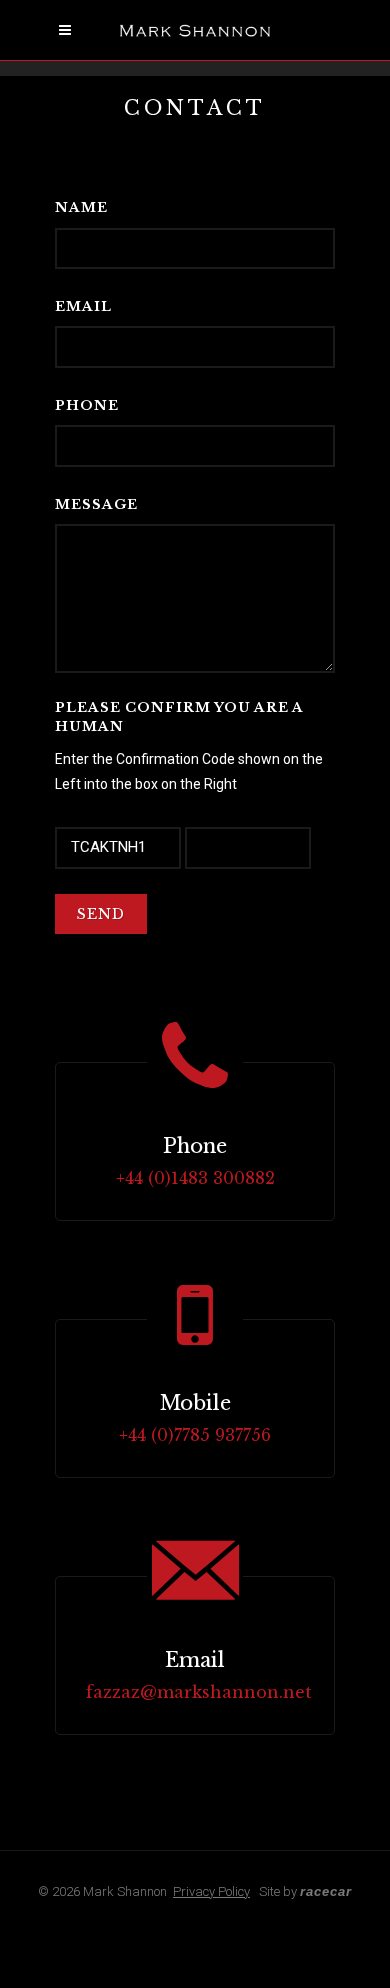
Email (83, 306)
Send (101, 914)
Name (81, 207)
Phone (87, 405)
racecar (326, 1891)
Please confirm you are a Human (179, 717)
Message (96, 504)
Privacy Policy (211, 1891)
